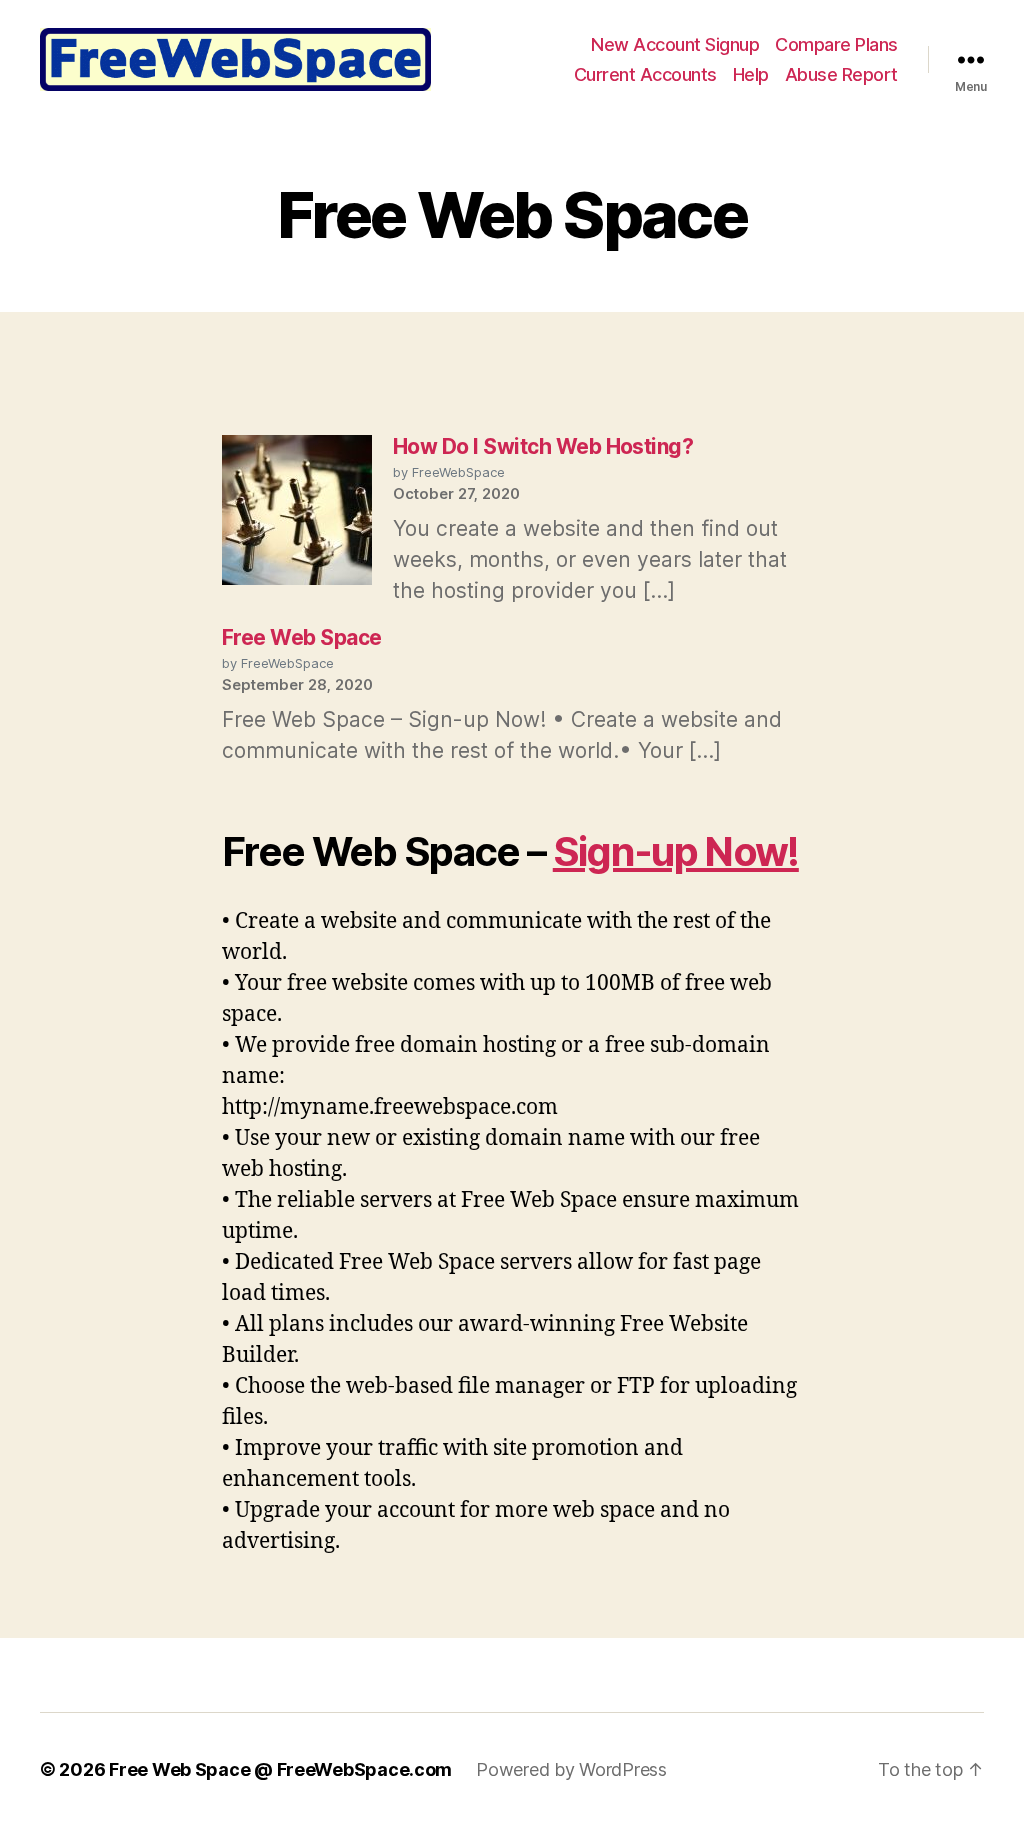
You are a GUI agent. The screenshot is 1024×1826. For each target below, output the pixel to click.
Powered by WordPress (571, 1769)
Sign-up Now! (676, 851)
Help (751, 74)
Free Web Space (302, 637)
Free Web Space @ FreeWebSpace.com (280, 1769)
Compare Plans (836, 44)
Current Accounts (645, 74)
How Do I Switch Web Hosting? (543, 446)
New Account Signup (675, 44)
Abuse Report (841, 74)
